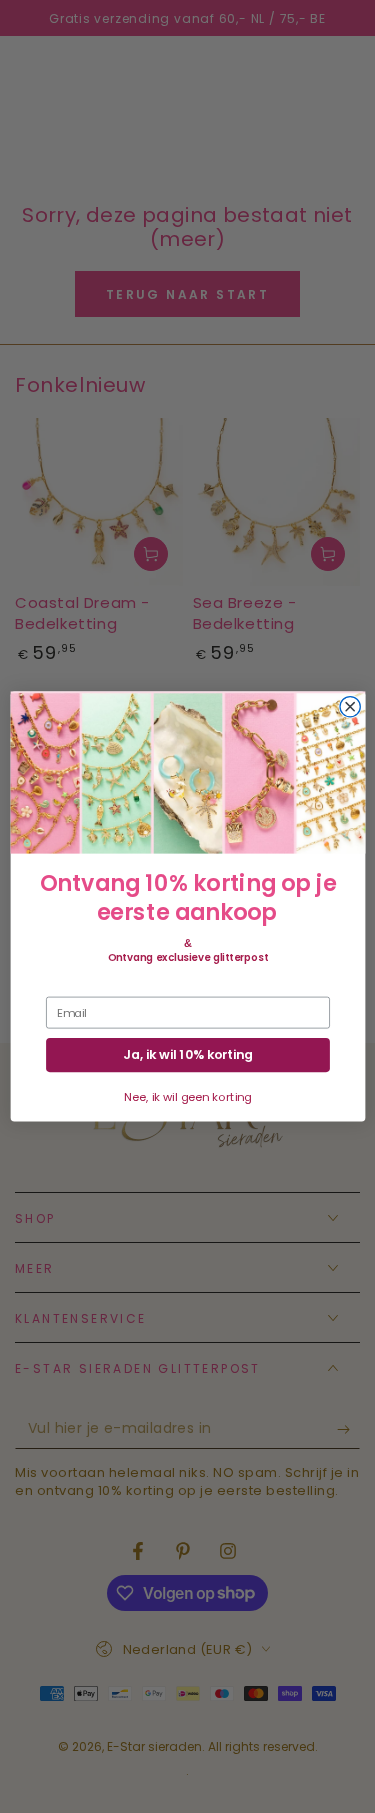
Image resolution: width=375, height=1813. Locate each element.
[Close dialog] (350, 706)
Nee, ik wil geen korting (187, 1097)
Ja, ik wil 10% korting (188, 1055)
